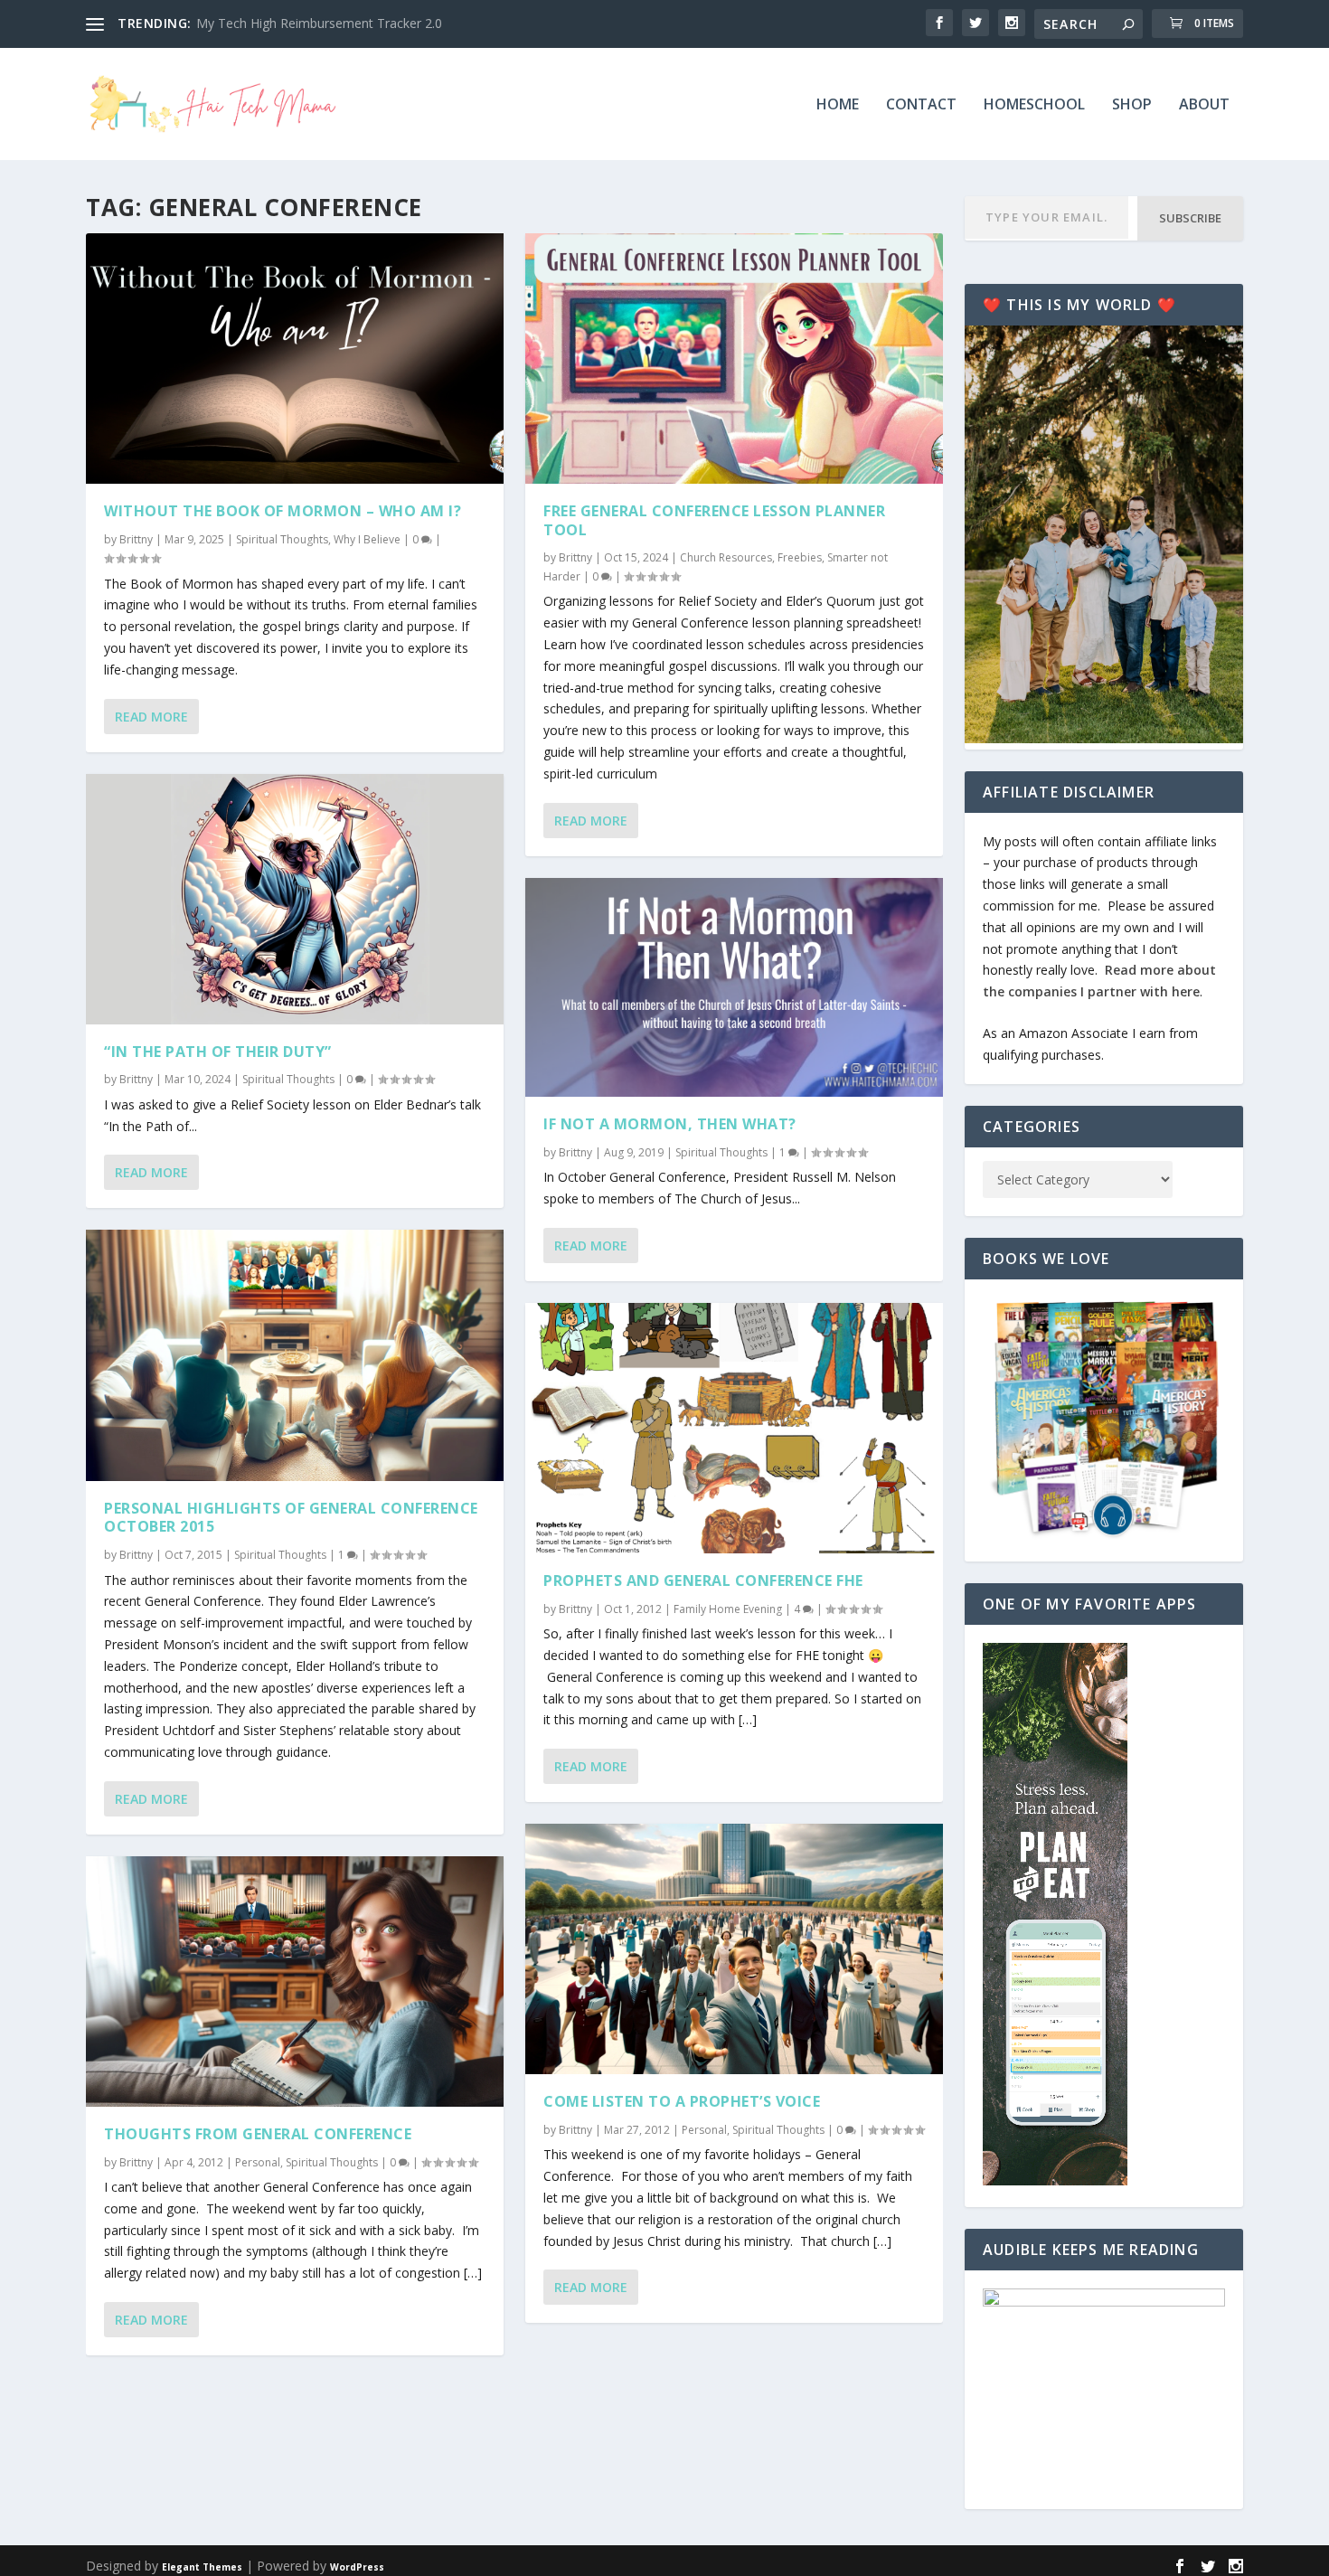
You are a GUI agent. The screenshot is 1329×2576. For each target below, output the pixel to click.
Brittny (136, 539)
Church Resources (726, 557)
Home (838, 105)
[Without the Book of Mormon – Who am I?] (295, 359)
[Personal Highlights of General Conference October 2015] (295, 1355)
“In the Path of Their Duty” (218, 1052)
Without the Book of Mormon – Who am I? (283, 511)
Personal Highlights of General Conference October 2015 (291, 1518)
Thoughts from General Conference (258, 2134)
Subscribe (1190, 218)
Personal (258, 2162)
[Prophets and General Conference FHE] (734, 1428)
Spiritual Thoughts (282, 539)
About (1204, 105)
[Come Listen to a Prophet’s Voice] (734, 1949)
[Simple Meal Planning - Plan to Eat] (1055, 2180)
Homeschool (1034, 105)
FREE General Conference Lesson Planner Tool (714, 520)
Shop (1132, 105)
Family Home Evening (728, 1609)
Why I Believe (367, 539)
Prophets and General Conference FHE (703, 1581)
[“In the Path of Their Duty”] (295, 899)
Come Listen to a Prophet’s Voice (682, 2101)
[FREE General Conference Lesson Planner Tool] (734, 359)
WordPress (357, 2567)
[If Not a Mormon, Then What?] (734, 988)
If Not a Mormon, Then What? (670, 1124)
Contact (921, 105)
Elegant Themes (202, 2567)
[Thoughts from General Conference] (295, 1982)
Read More (151, 717)
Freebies (800, 557)
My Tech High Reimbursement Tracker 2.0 (319, 23)
